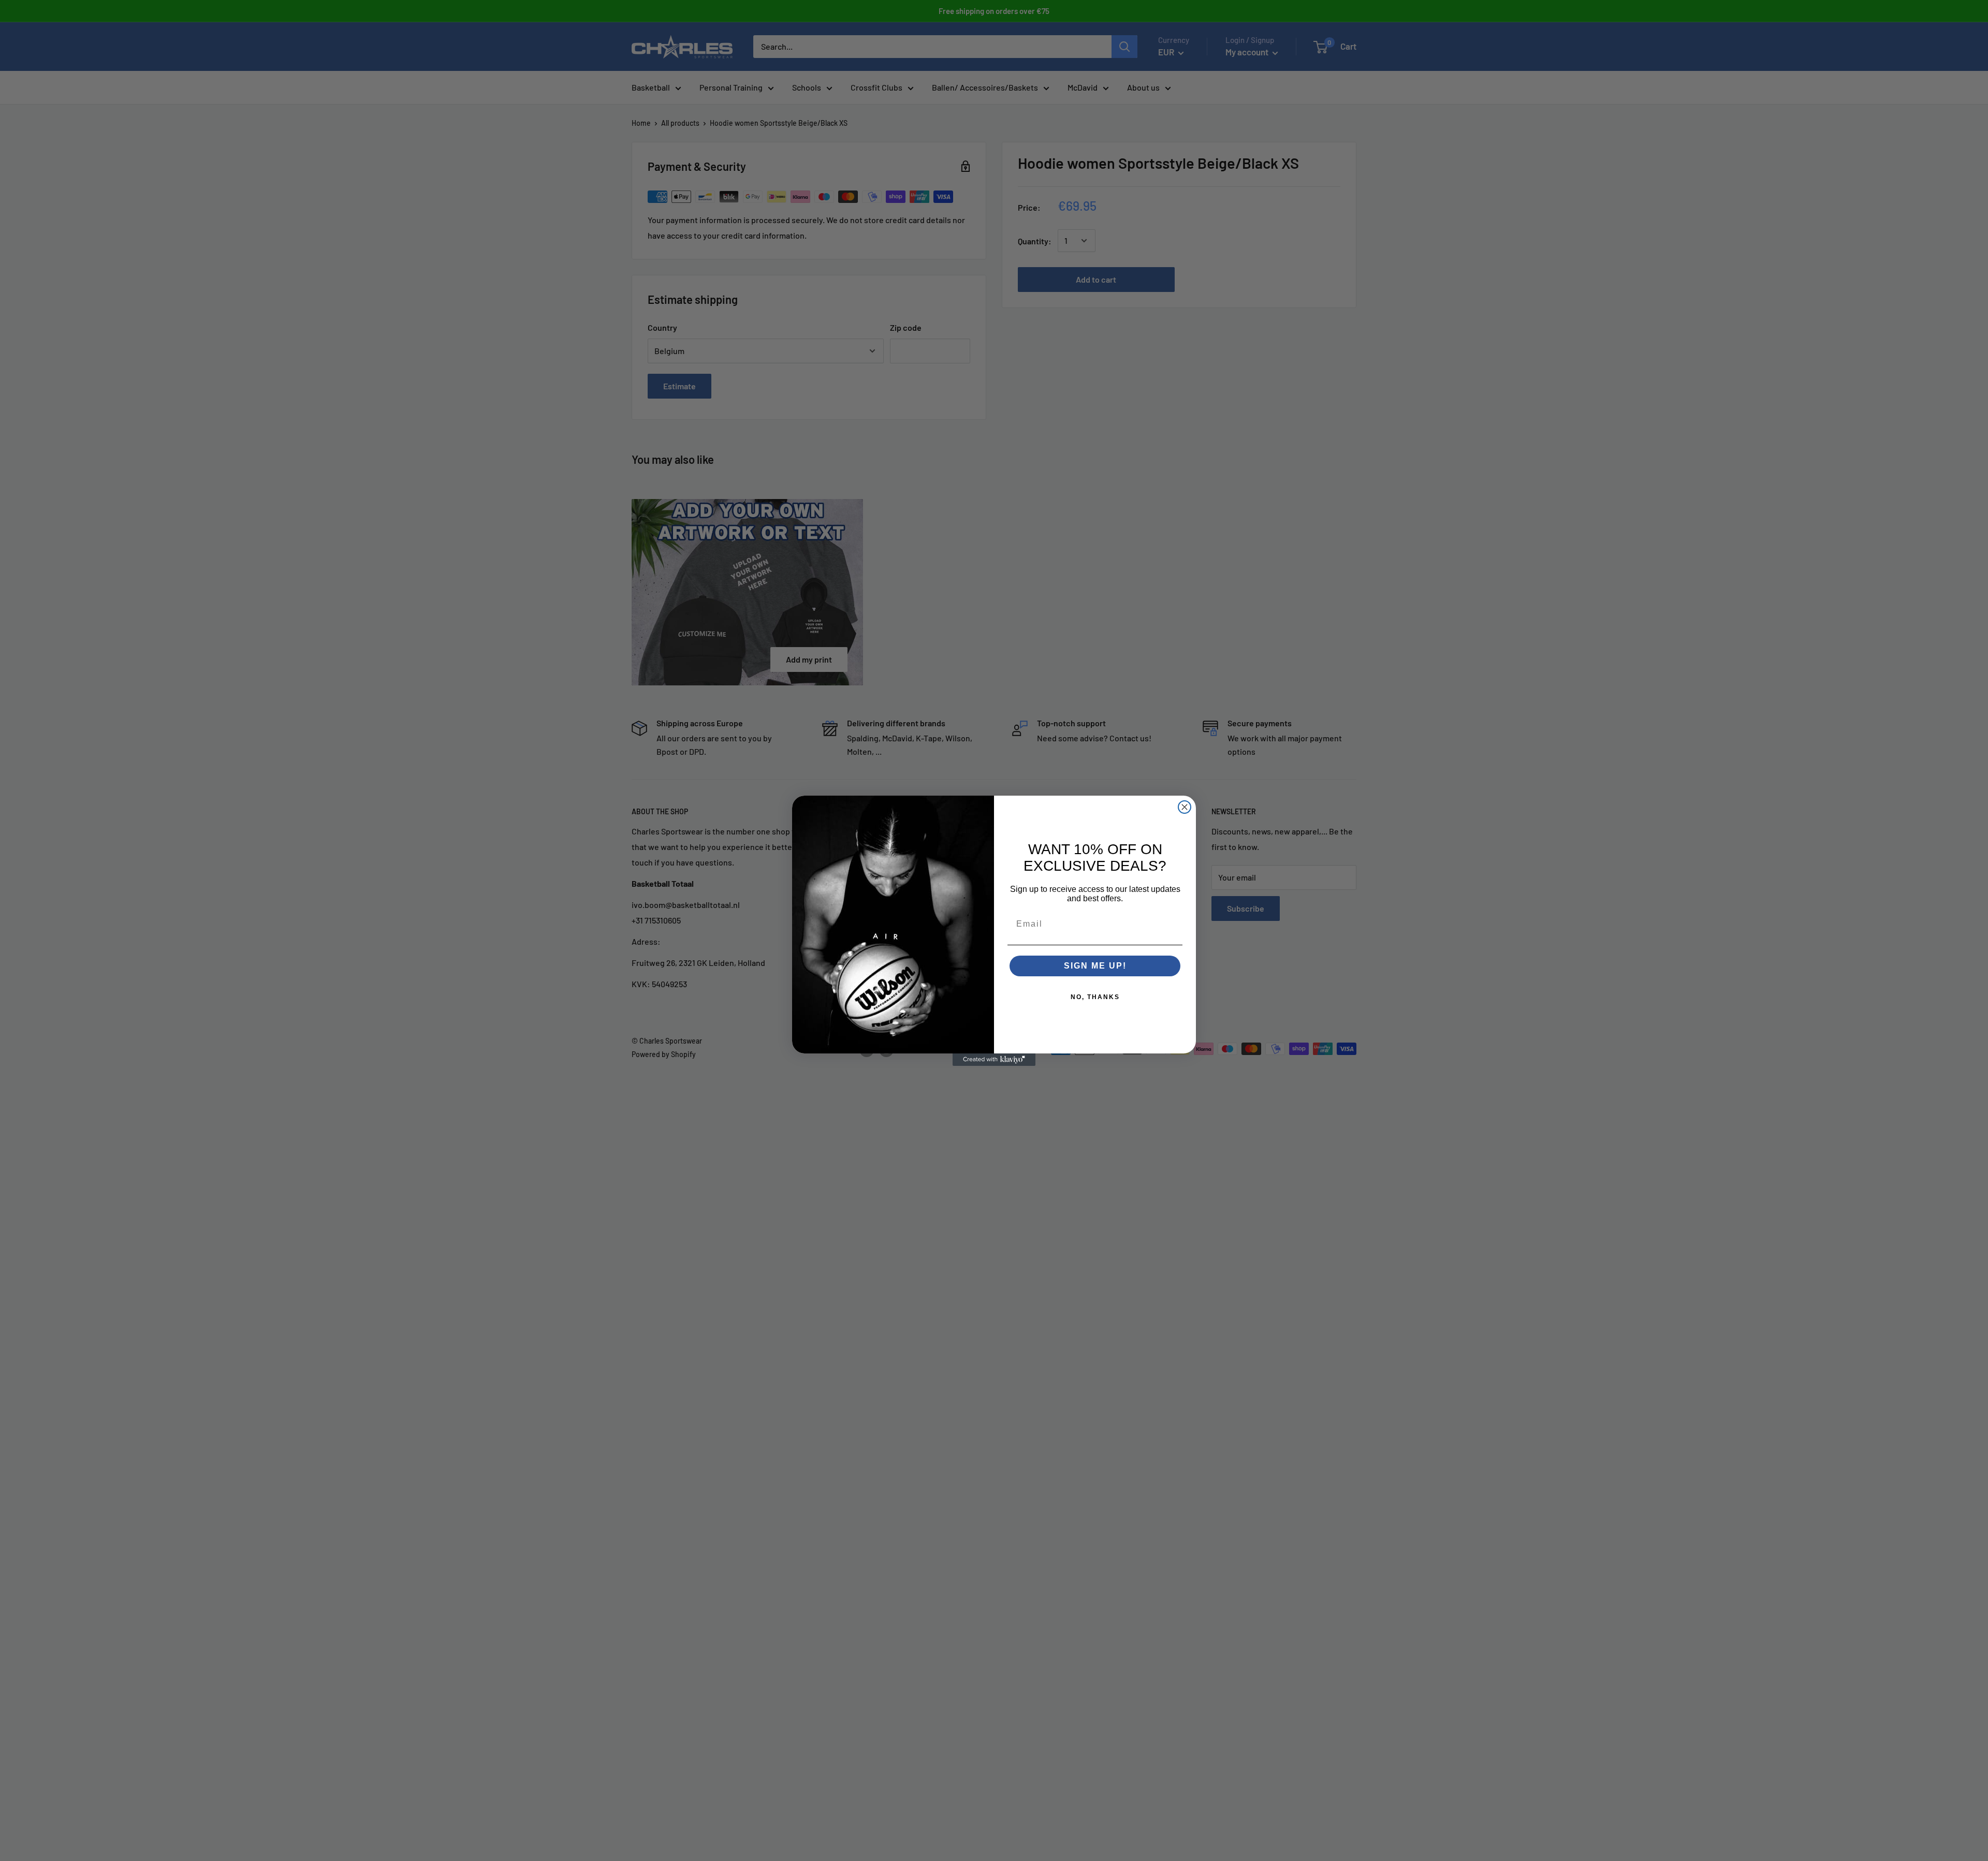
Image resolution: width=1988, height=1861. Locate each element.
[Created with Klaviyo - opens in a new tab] (994, 1060)
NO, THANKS (1095, 997)
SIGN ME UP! (1095, 966)
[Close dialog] (1185, 807)
